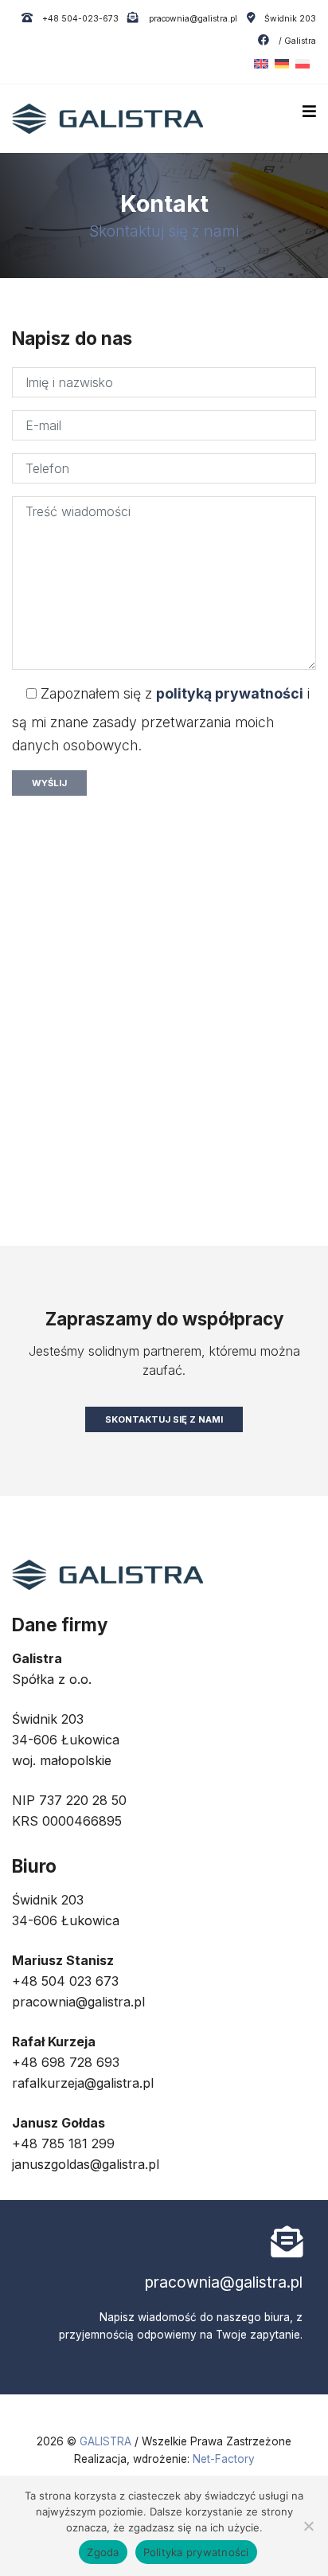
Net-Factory (224, 2459)
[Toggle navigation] (309, 112)
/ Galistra (296, 41)
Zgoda (103, 2552)
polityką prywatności (230, 693)
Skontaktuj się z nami (164, 1419)
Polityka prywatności (196, 2552)
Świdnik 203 (290, 19)
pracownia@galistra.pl (191, 19)
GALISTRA (107, 2441)
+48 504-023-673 (79, 19)
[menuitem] (258, 64)
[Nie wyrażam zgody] (308, 2526)
